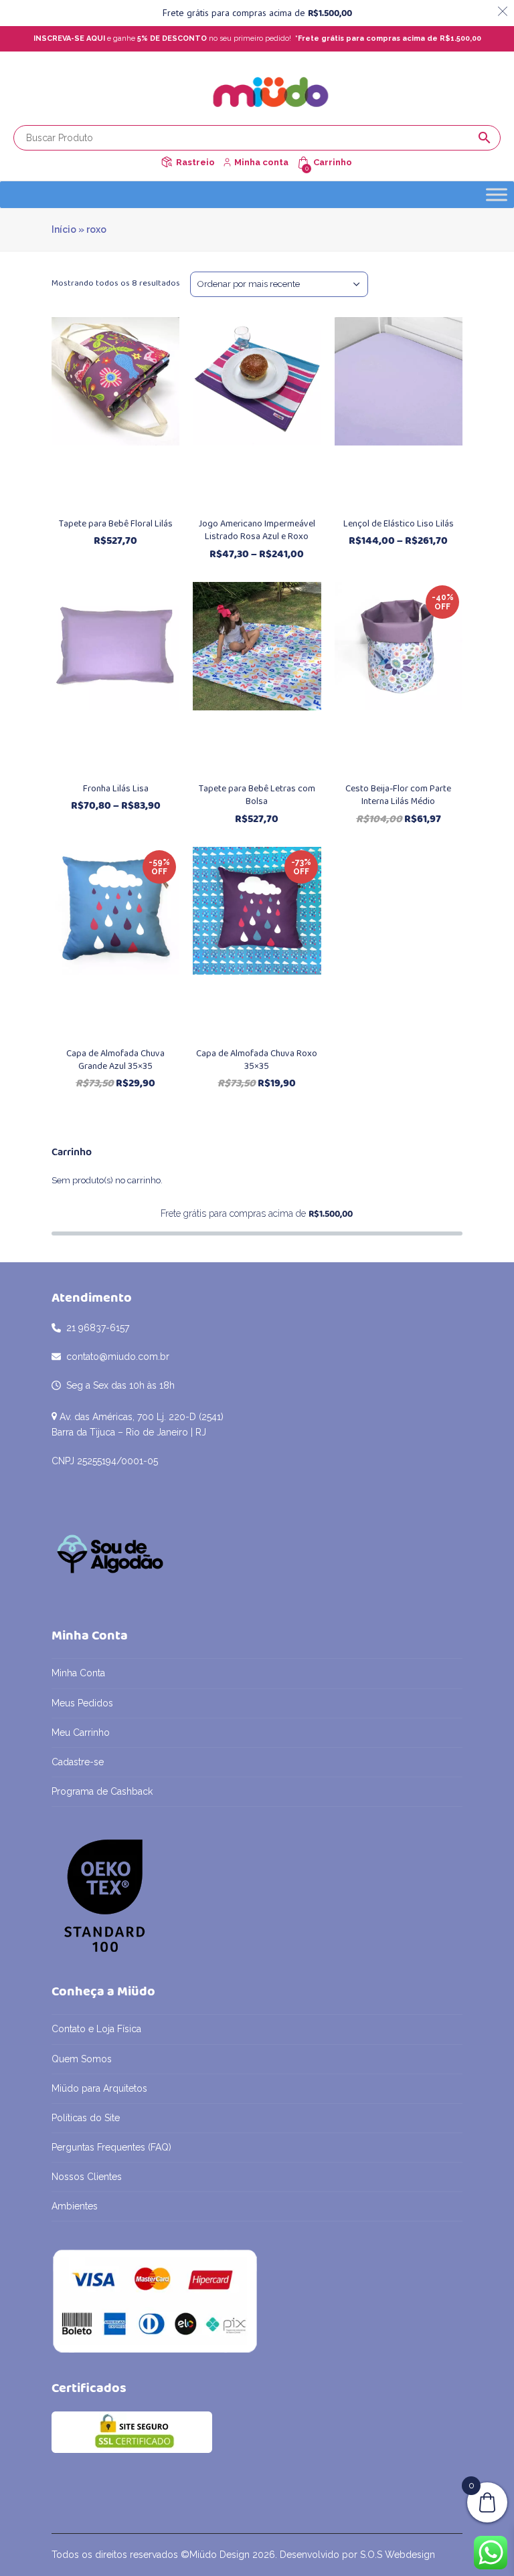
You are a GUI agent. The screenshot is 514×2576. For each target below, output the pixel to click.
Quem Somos (82, 2059)
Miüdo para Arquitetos (99, 2088)
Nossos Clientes (87, 2177)
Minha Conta (78, 1673)
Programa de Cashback (102, 1791)
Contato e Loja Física (96, 2029)
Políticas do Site (86, 2118)
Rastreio (195, 162)
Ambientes (75, 2206)
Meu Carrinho (81, 1732)
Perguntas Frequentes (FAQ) (111, 2147)
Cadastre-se (78, 1762)
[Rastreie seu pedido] (167, 162)
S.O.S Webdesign (398, 2555)
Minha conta (261, 162)
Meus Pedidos (82, 1703)
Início (64, 229)
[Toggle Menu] (497, 194)
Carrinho (333, 162)
